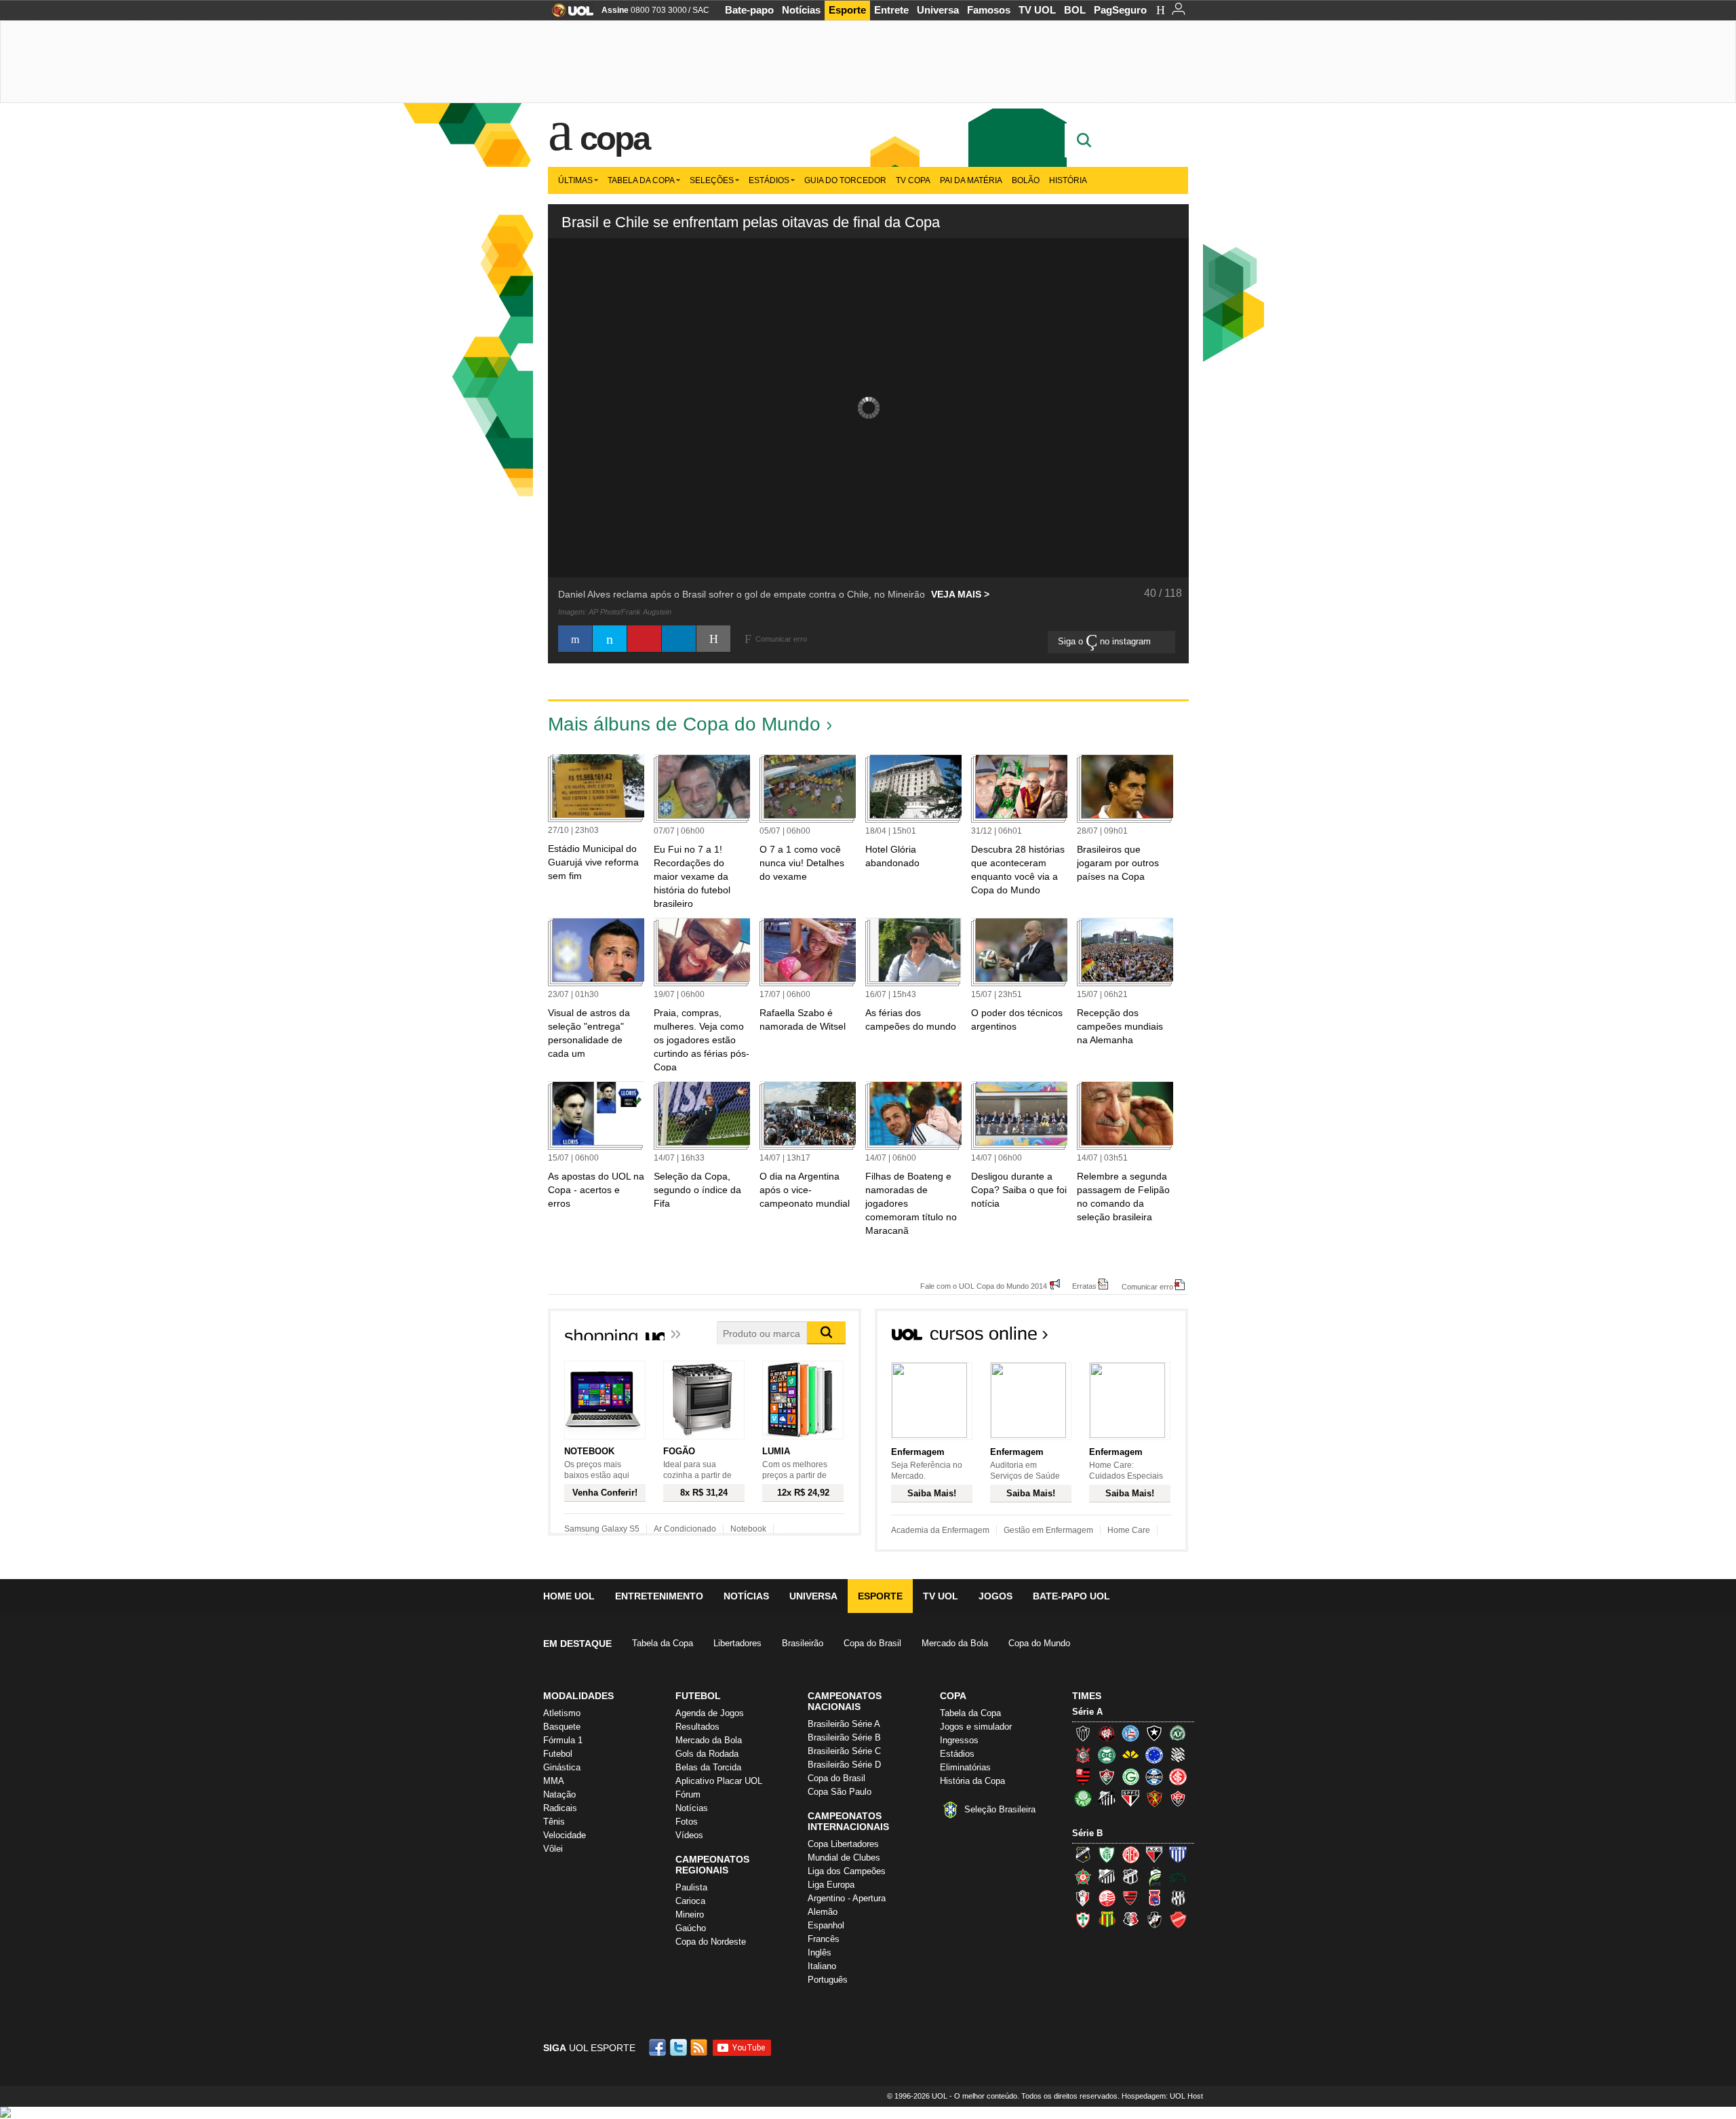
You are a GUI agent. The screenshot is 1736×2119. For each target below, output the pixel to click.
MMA (554, 1781)
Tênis (554, 1822)
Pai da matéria (971, 180)
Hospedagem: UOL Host (1162, 2096)
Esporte (847, 10)
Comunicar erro (1147, 1286)
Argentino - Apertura (847, 1898)
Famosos (989, 10)
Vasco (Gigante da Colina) (1154, 1920)
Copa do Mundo (1039, 1643)
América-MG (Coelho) (1107, 1854)
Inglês (820, 1952)
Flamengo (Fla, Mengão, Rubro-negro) (1083, 1776)
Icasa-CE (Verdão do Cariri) (1178, 1876)
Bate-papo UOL (1071, 1596)
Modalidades (578, 1696)
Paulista (691, 1887)
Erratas (1084, 1286)
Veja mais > (960, 594)
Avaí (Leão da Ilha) (1178, 1854)
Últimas (575, 180)
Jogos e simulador (976, 1727)
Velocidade (565, 1835)
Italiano (822, 1966)
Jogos (995, 1596)
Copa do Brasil (872, 1643)
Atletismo (562, 1713)
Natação (559, 1794)
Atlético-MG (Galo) (1083, 1733)
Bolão (1026, 180)
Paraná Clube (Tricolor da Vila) (1154, 1898)
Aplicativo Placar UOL (719, 1781)
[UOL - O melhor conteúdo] (569, 15)
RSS (700, 2047)
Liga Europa (831, 1885)
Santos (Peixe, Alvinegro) (1107, 1798)
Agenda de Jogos (710, 1713)
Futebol (558, 1754)
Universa (938, 10)
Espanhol (826, 1925)
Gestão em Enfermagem (1048, 1530)
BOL (1075, 10)
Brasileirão (803, 1643)
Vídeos (689, 1835)
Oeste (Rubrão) (1130, 1898)
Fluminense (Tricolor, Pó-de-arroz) (1107, 1776)
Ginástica (562, 1767)
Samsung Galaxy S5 (602, 1529)
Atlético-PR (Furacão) (1107, 1733)
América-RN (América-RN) (1130, 1854)
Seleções (712, 180)
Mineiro (690, 1914)
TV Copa (913, 180)
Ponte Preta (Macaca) (1178, 1898)
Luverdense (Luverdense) (1154, 1876)
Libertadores (737, 1643)
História (1068, 180)
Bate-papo (749, 10)
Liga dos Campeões (847, 1871)
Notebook (748, 1529)
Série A (1087, 1712)
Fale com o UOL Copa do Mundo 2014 (984, 1286)
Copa (614, 138)
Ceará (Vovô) (1130, 1876)
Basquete (562, 1727)
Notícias (801, 10)
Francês (824, 1939)
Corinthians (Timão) (1083, 1755)
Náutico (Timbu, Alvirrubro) (1107, 1898)
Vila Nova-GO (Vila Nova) (1178, 1920)
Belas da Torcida (708, 1767)
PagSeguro (1120, 10)
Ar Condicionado (685, 1529)
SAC (701, 10)
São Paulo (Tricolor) (1130, 1798)
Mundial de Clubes (844, 1858)
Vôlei (553, 1849)
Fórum (688, 1794)
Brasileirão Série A (844, 1724)
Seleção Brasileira (1000, 1809)
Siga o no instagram (1106, 641)
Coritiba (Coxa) (1107, 1755)
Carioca (690, 1901)
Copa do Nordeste (711, 1942)
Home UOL (569, 1596)
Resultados (697, 1727)
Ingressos (959, 1740)
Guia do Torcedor (845, 180)
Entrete (891, 10)
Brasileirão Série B (844, 1737)
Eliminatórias (965, 1767)
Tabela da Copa (641, 180)
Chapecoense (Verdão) (1178, 1733)
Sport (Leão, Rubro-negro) (1154, 1798)
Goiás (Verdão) (1130, 1776)
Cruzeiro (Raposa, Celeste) (1154, 1755)
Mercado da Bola (955, 1643)
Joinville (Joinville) (1083, 1898)
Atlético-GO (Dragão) (1154, 1854)
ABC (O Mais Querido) (1083, 1854)
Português (828, 1980)
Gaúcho (691, 1928)
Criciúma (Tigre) (1130, 1755)
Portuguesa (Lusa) (1083, 1920)
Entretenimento (659, 1596)
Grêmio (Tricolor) (1154, 1776)
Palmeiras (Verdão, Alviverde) (1083, 1798)
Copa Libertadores (843, 1844)
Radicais (560, 1808)
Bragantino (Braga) (1107, 1876)
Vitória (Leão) (1178, 1798)
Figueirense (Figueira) (1178, 1755)
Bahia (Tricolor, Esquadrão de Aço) (1130, 1733)
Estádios (769, 180)
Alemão (823, 1912)
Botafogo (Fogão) (1154, 1733)
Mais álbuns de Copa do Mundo (684, 724)
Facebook (659, 2047)
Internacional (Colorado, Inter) (1178, 1776)
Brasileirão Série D (844, 1765)
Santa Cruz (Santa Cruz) (1130, 1920)
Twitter (679, 2047)
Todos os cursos (1142, 1338)
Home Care (1129, 1530)
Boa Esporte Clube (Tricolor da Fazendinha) (1083, 1876)
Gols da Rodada (707, 1754)
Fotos (687, 1822)
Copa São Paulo (840, 1792)
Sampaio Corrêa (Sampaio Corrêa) (1107, 1920)
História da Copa (972, 1781)
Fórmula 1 (563, 1740)
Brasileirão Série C (844, 1751)
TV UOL (1037, 10)
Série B (1087, 1833)
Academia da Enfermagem (940, 1530)
